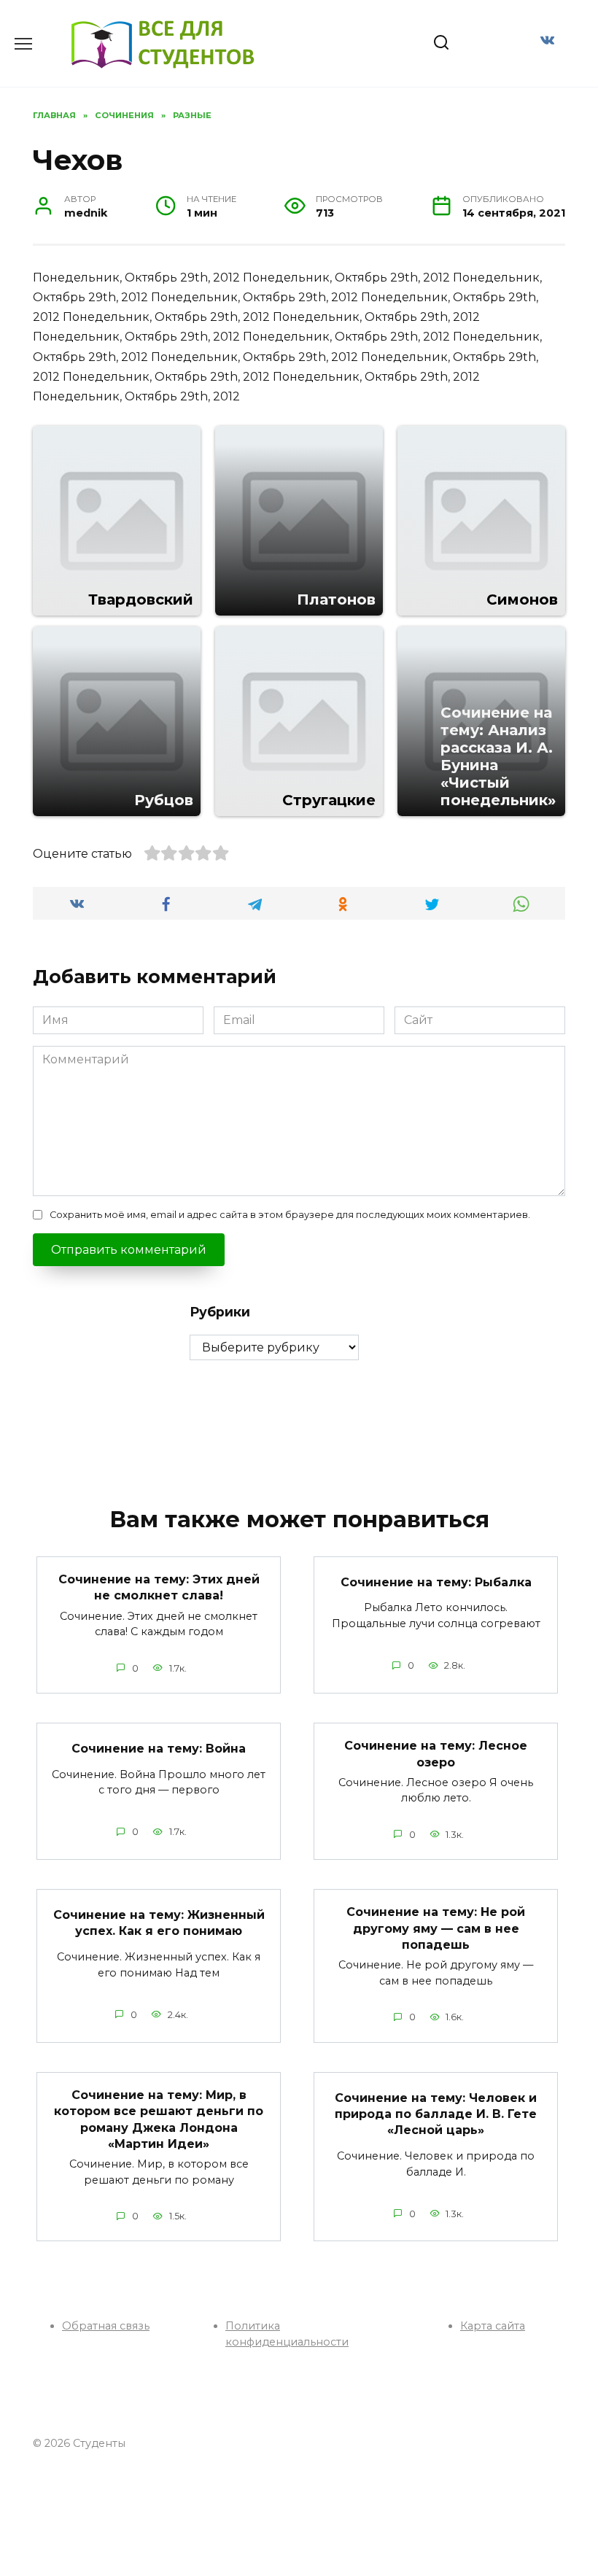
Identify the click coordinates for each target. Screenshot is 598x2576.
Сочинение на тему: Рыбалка (436, 1582)
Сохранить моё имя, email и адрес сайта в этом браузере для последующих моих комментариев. (290, 1215)
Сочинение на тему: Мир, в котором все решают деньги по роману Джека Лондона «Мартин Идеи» (159, 2119)
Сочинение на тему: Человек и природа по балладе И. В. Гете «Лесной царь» (436, 2114)
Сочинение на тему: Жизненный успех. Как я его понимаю (159, 1923)
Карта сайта (493, 2326)
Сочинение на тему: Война (159, 1748)
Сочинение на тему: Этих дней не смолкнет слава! (159, 1587)
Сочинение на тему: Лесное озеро (436, 1754)
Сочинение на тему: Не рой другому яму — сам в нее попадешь (436, 1928)
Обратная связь (106, 2326)
